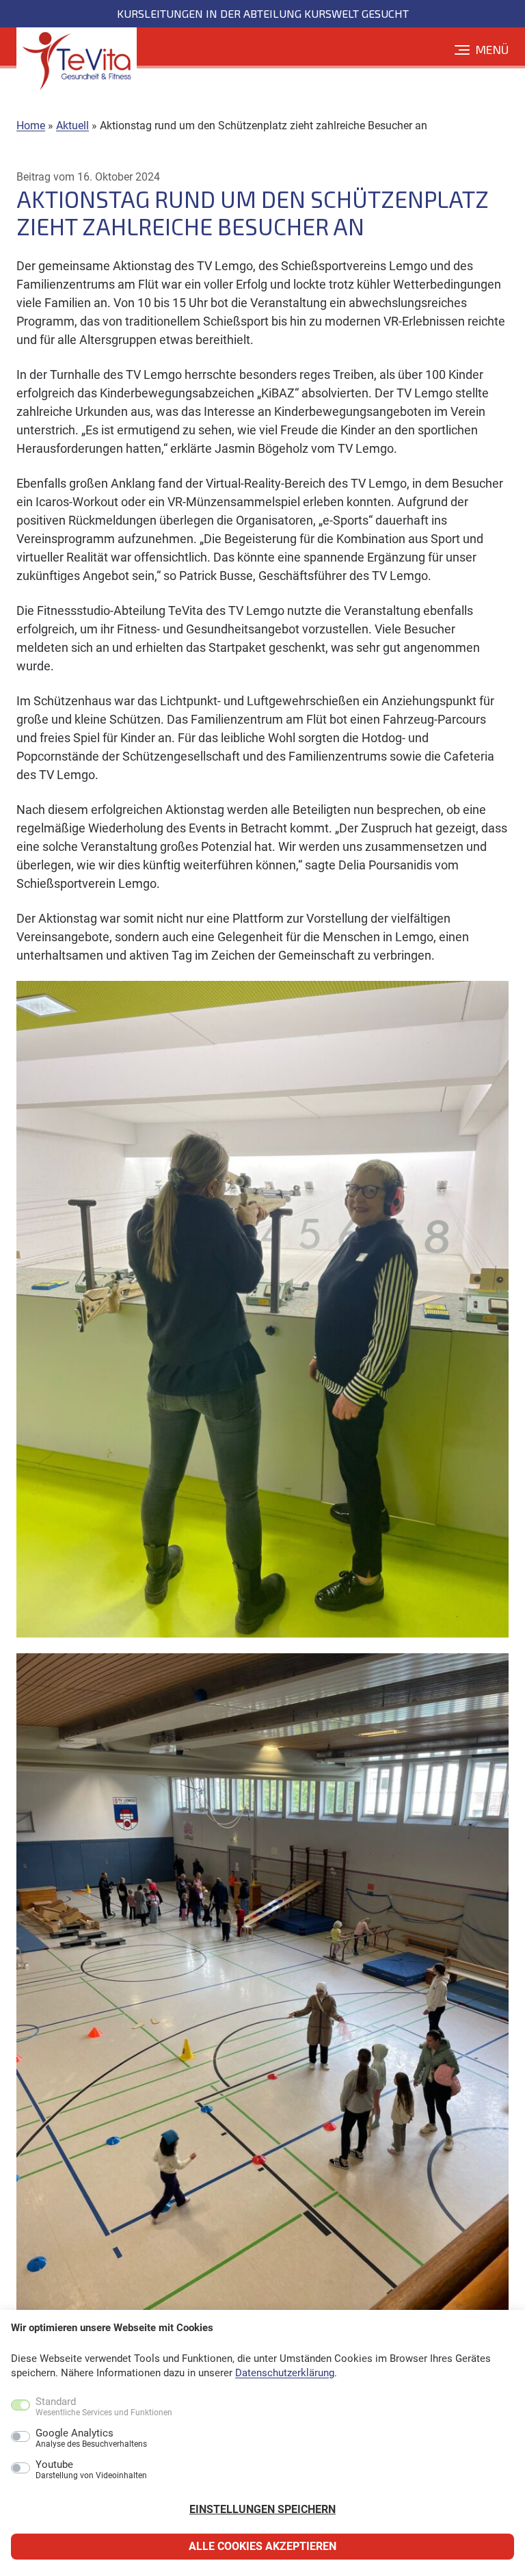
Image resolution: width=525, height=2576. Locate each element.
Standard (104, 2407)
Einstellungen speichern (262, 2509)
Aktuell (72, 126)
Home (31, 126)
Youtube (91, 2470)
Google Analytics (91, 2439)
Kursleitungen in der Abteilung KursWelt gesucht (263, 13)
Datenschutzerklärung (285, 2373)
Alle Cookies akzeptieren (262, 2546)
